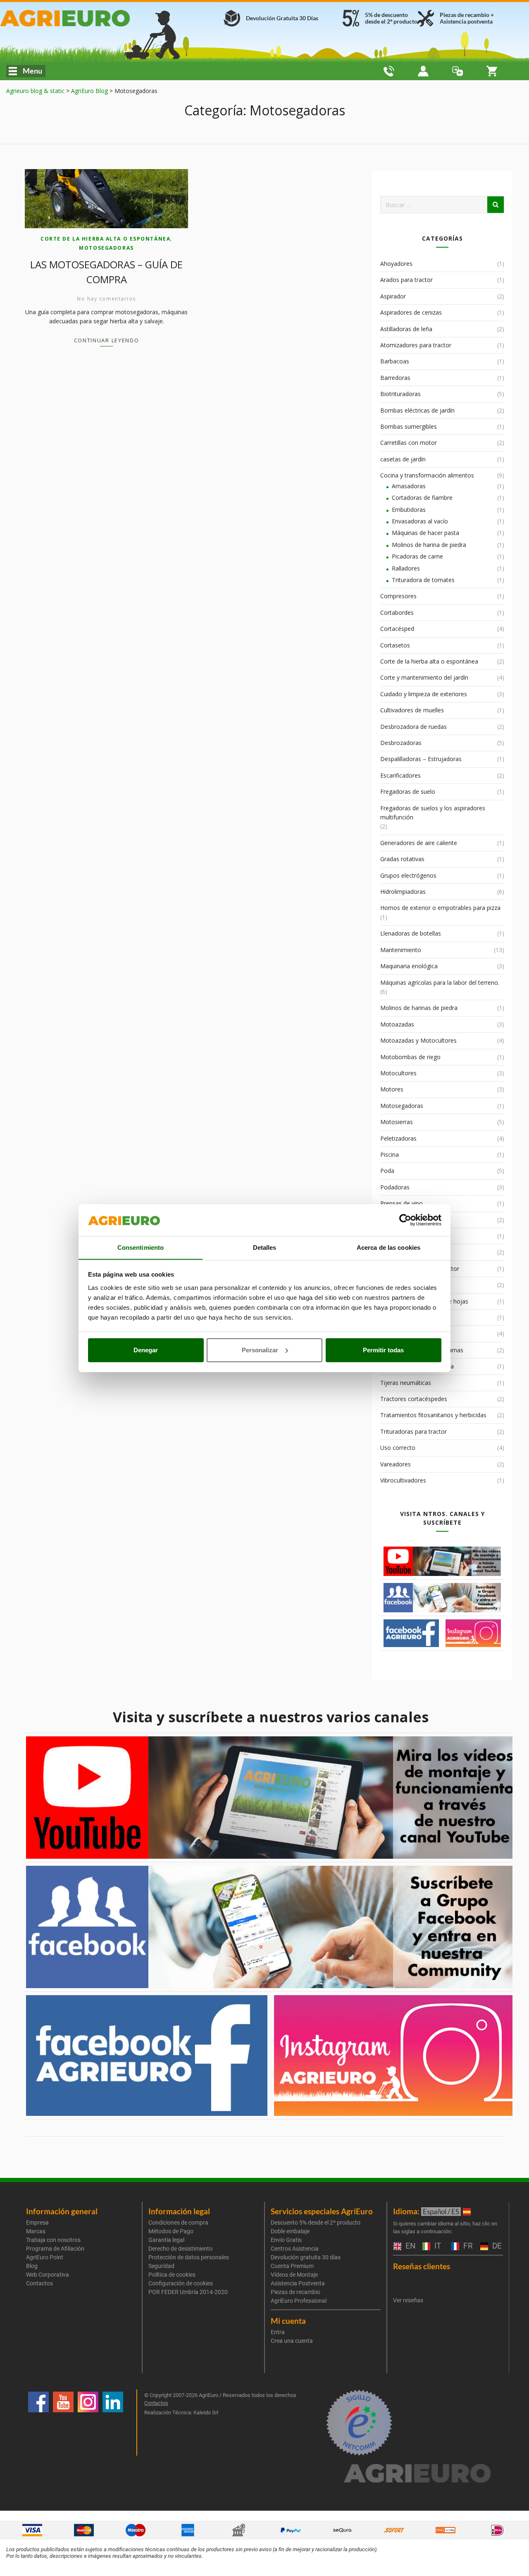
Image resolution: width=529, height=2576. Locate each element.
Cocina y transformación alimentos (427, 475)
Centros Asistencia (295, 2249)
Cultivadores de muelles (412, 710)
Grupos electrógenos (408, 875)
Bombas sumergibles (409, 426)
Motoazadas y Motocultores (418, 1040)
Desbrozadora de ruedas (413, 727)
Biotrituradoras (400, 394)
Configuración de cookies (181, 2283)
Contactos (39, 2283)
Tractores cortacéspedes (414, 1399)
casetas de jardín (403, 459)
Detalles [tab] (265, 1247)
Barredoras (395, 378)
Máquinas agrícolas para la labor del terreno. (440, 982)
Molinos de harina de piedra (429, 545)
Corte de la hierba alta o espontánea (105, 239)
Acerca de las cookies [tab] (388, 1247)
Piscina (390, 1154)
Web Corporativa (48, 2275)
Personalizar (260, 1350)
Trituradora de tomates (423, 580)
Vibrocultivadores (403, 1480)
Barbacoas (395, 361)
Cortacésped (397, 629)
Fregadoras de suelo (408, 791)
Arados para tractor (406, 280)
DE (496, 2246)
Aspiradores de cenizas (411, 312)
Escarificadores (400, 775)
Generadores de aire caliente (419, 843)
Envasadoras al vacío (420, 521)
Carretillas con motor (409, 443)
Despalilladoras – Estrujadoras (421, 759)
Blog (32, 2266)
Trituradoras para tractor (413, 1431)
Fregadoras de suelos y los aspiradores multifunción (433, 813)
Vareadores (396, 1464)
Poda (387, 1171)
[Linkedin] (113, 2423)
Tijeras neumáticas (406, 1383)
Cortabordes (397, 612)
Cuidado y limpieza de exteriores (424, 694)
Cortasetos (395, 645)
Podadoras (395, 1187)
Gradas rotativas (402, 859)
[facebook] (38, 2423)
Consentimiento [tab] (141, 1247)
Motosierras (397, 1122)
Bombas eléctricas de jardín (417, 410)
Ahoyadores (396, 264)
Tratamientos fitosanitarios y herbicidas (433, 1415)
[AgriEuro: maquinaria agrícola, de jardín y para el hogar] (86, 18)
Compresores (398, 596)
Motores (392, 1089)
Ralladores (406, 568)
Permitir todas (383, 1350)
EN (410, 2246)
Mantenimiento (401, 950)
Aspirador (393, 296)
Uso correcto (398, 1448)
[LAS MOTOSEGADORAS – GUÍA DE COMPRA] (106, 199)
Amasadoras (409, 486)
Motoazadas (397, 1024)
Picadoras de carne (417, 556)
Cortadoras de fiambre (422, 498)
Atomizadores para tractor (416, 345)
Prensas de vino (402, 1203)
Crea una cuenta (292, 2341)
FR (467, 2246)
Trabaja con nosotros (53, 2240)
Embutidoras (409, 510)
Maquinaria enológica (409, 966)
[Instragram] (88, 2423)
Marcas (36, 2231)
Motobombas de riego (410, 1057)
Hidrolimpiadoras (403, 892)
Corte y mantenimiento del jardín (424, 677)
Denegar (146, 1350)
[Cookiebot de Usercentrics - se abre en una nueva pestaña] (405, 1220)
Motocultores (398, 1073)
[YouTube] (63, 2423)
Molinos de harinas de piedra (419, 1008)
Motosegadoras (106, 248)
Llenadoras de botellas (411, 933)
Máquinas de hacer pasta (425, 533)
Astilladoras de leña (406, 329)
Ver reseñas (408, 2300)
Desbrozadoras (401, 743)
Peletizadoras (398, 1138)
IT (437, 2246)
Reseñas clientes (422, 2266)
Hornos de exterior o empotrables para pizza (440, 908)
